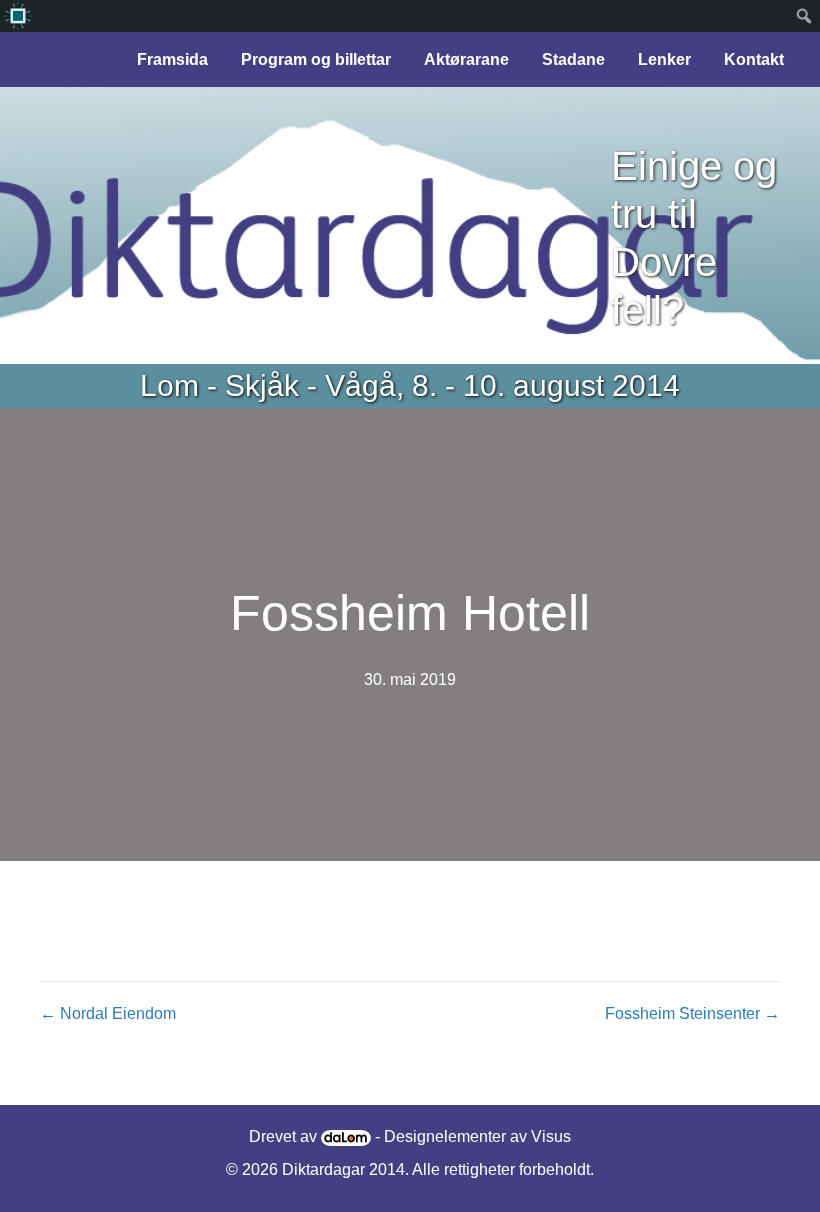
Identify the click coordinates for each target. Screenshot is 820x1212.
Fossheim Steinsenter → (692, 1013)
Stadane (573, 59)
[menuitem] (17, 16)
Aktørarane (466, 59)
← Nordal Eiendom (108, 1013)
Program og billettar (316, 59)
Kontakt (754, 59)
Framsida (172, 59)
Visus (551, 1136)
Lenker (664, 59)
